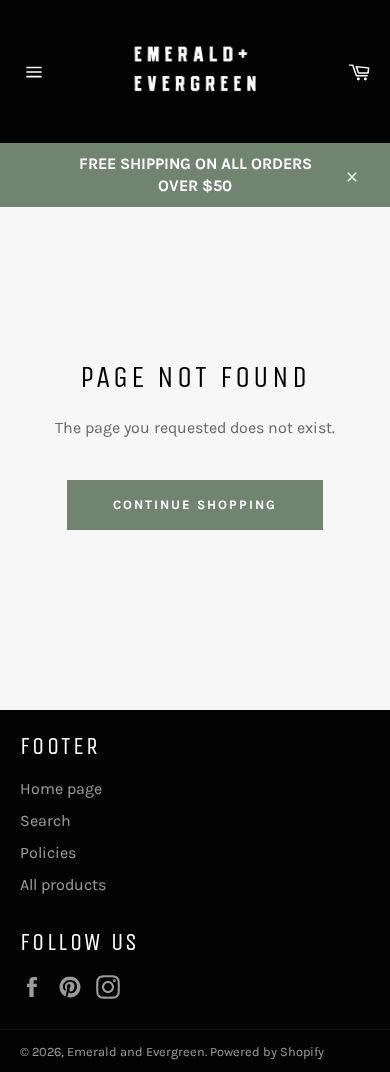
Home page (61, 788)
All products (63, 884)
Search (45, 820)
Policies (48, 852)
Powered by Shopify (267, 1051)
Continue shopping (194, 504)
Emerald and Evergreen (136, 1051)
